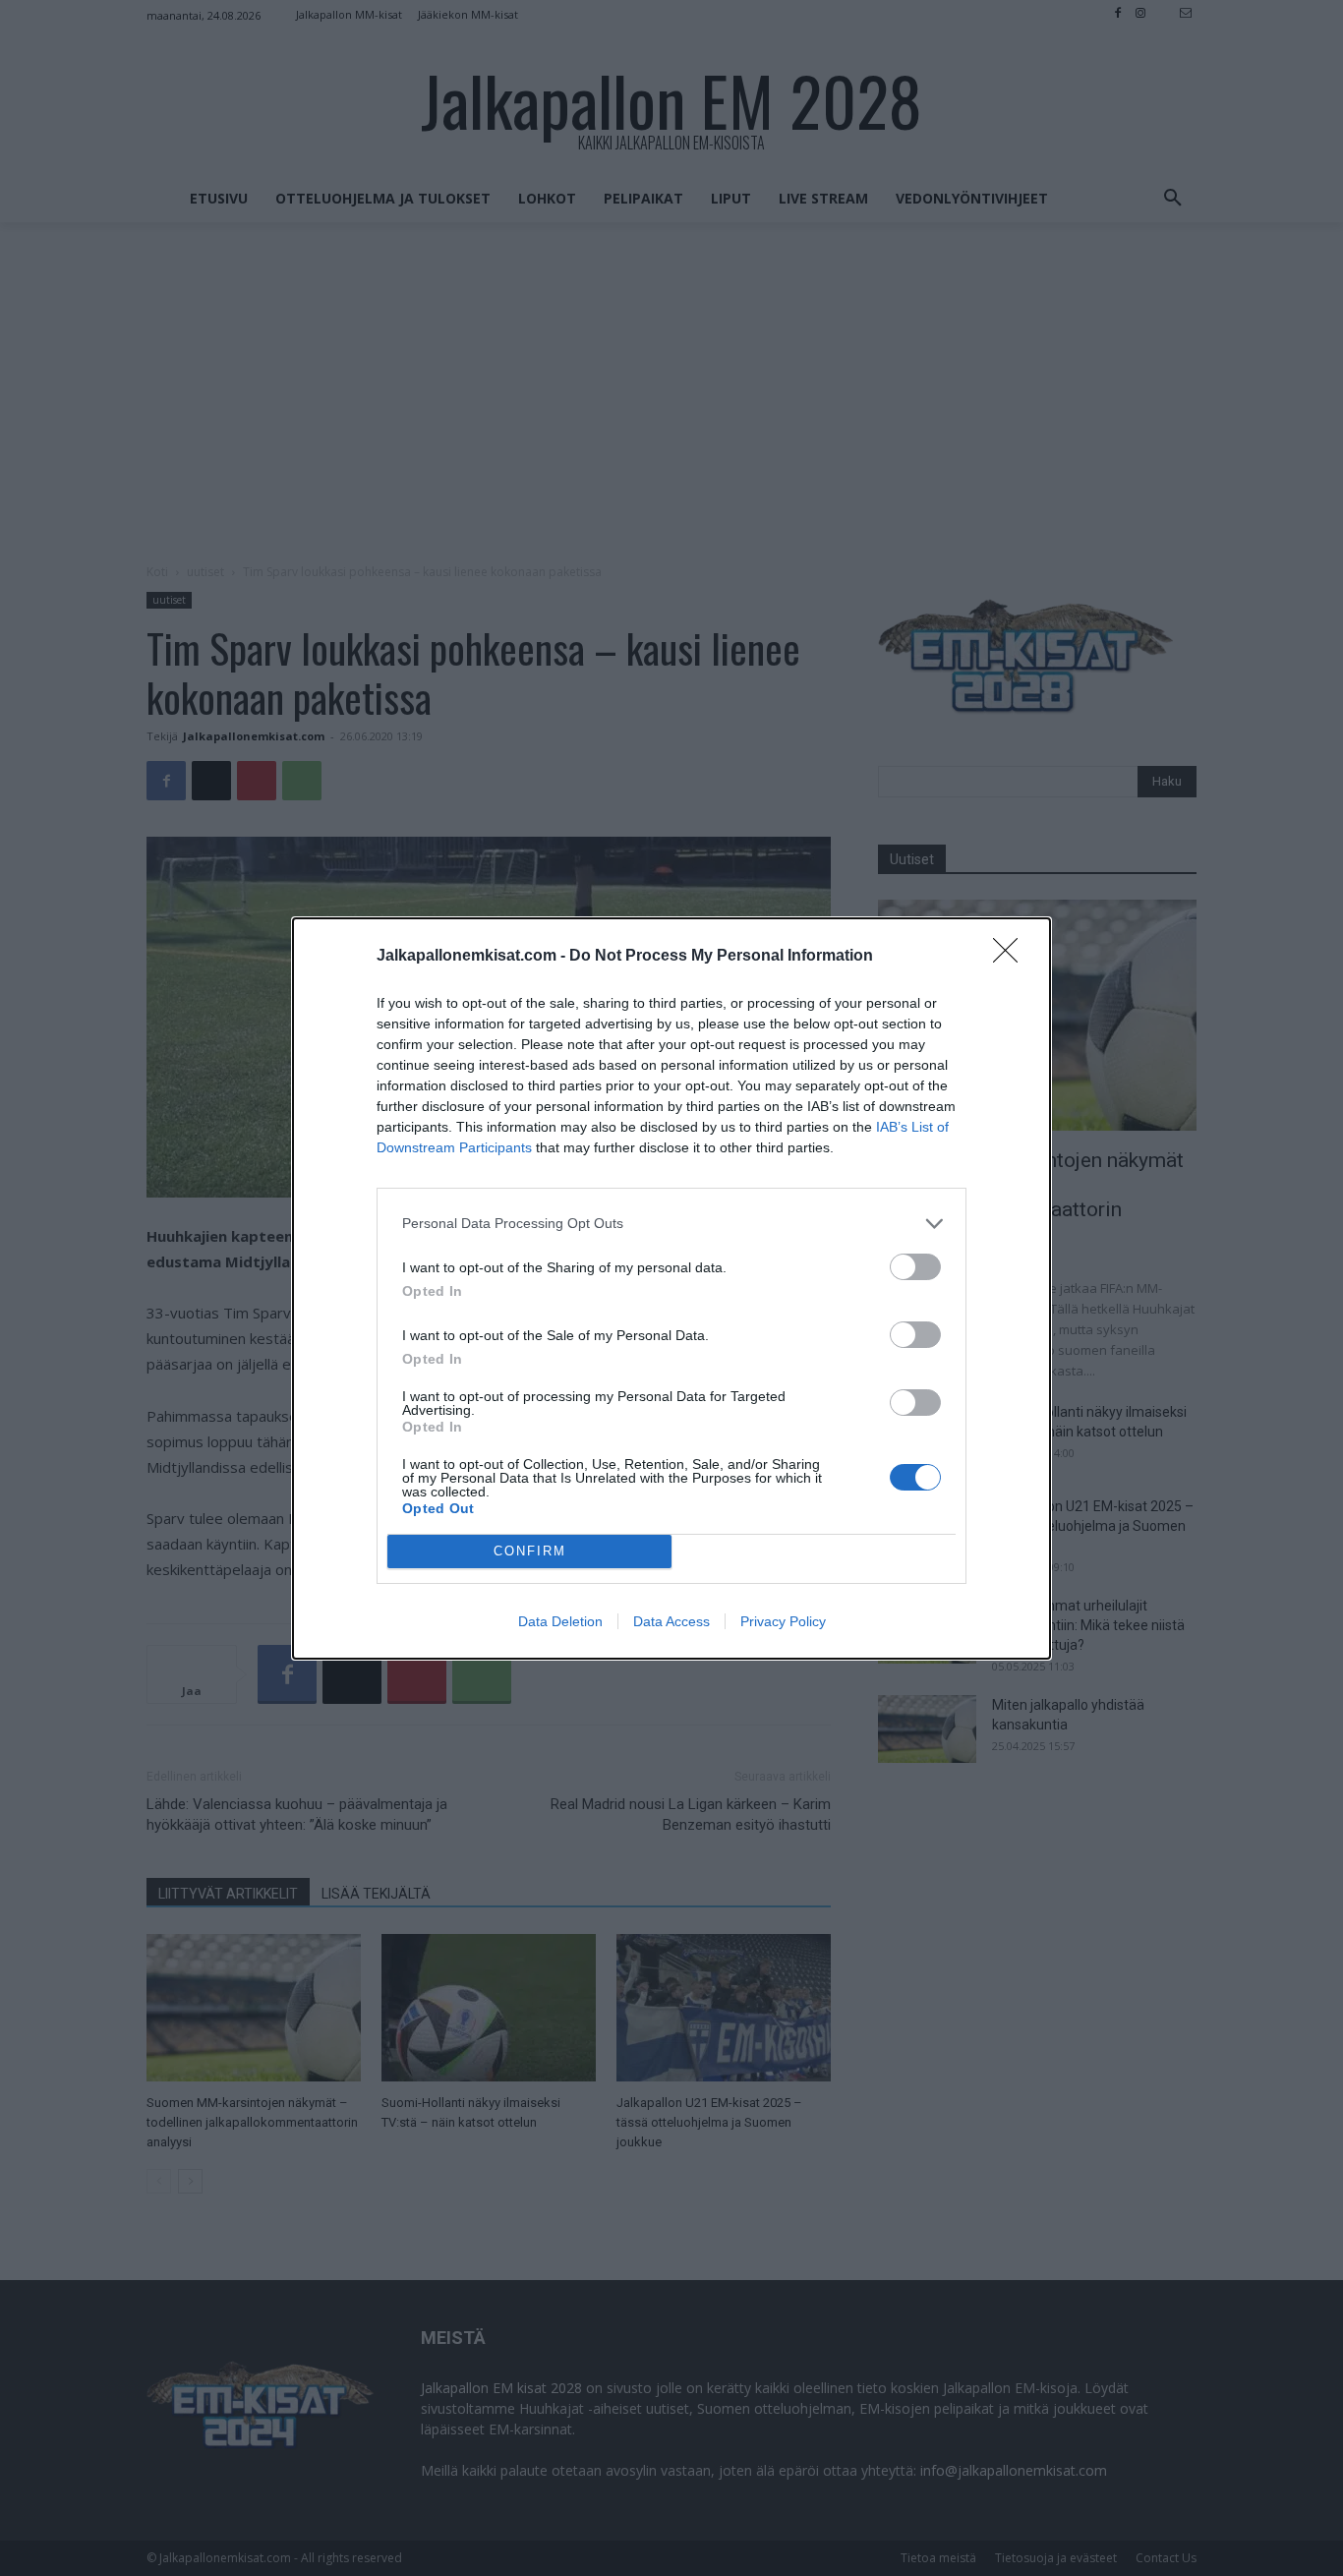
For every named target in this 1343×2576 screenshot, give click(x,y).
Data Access (671, 1621)
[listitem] (671, 1224)
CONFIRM (530, 1551)
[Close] (1012, 957)
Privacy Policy (783, 1621)
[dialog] (671, 1288)
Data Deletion (560, 1621)
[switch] (915, 1267)
